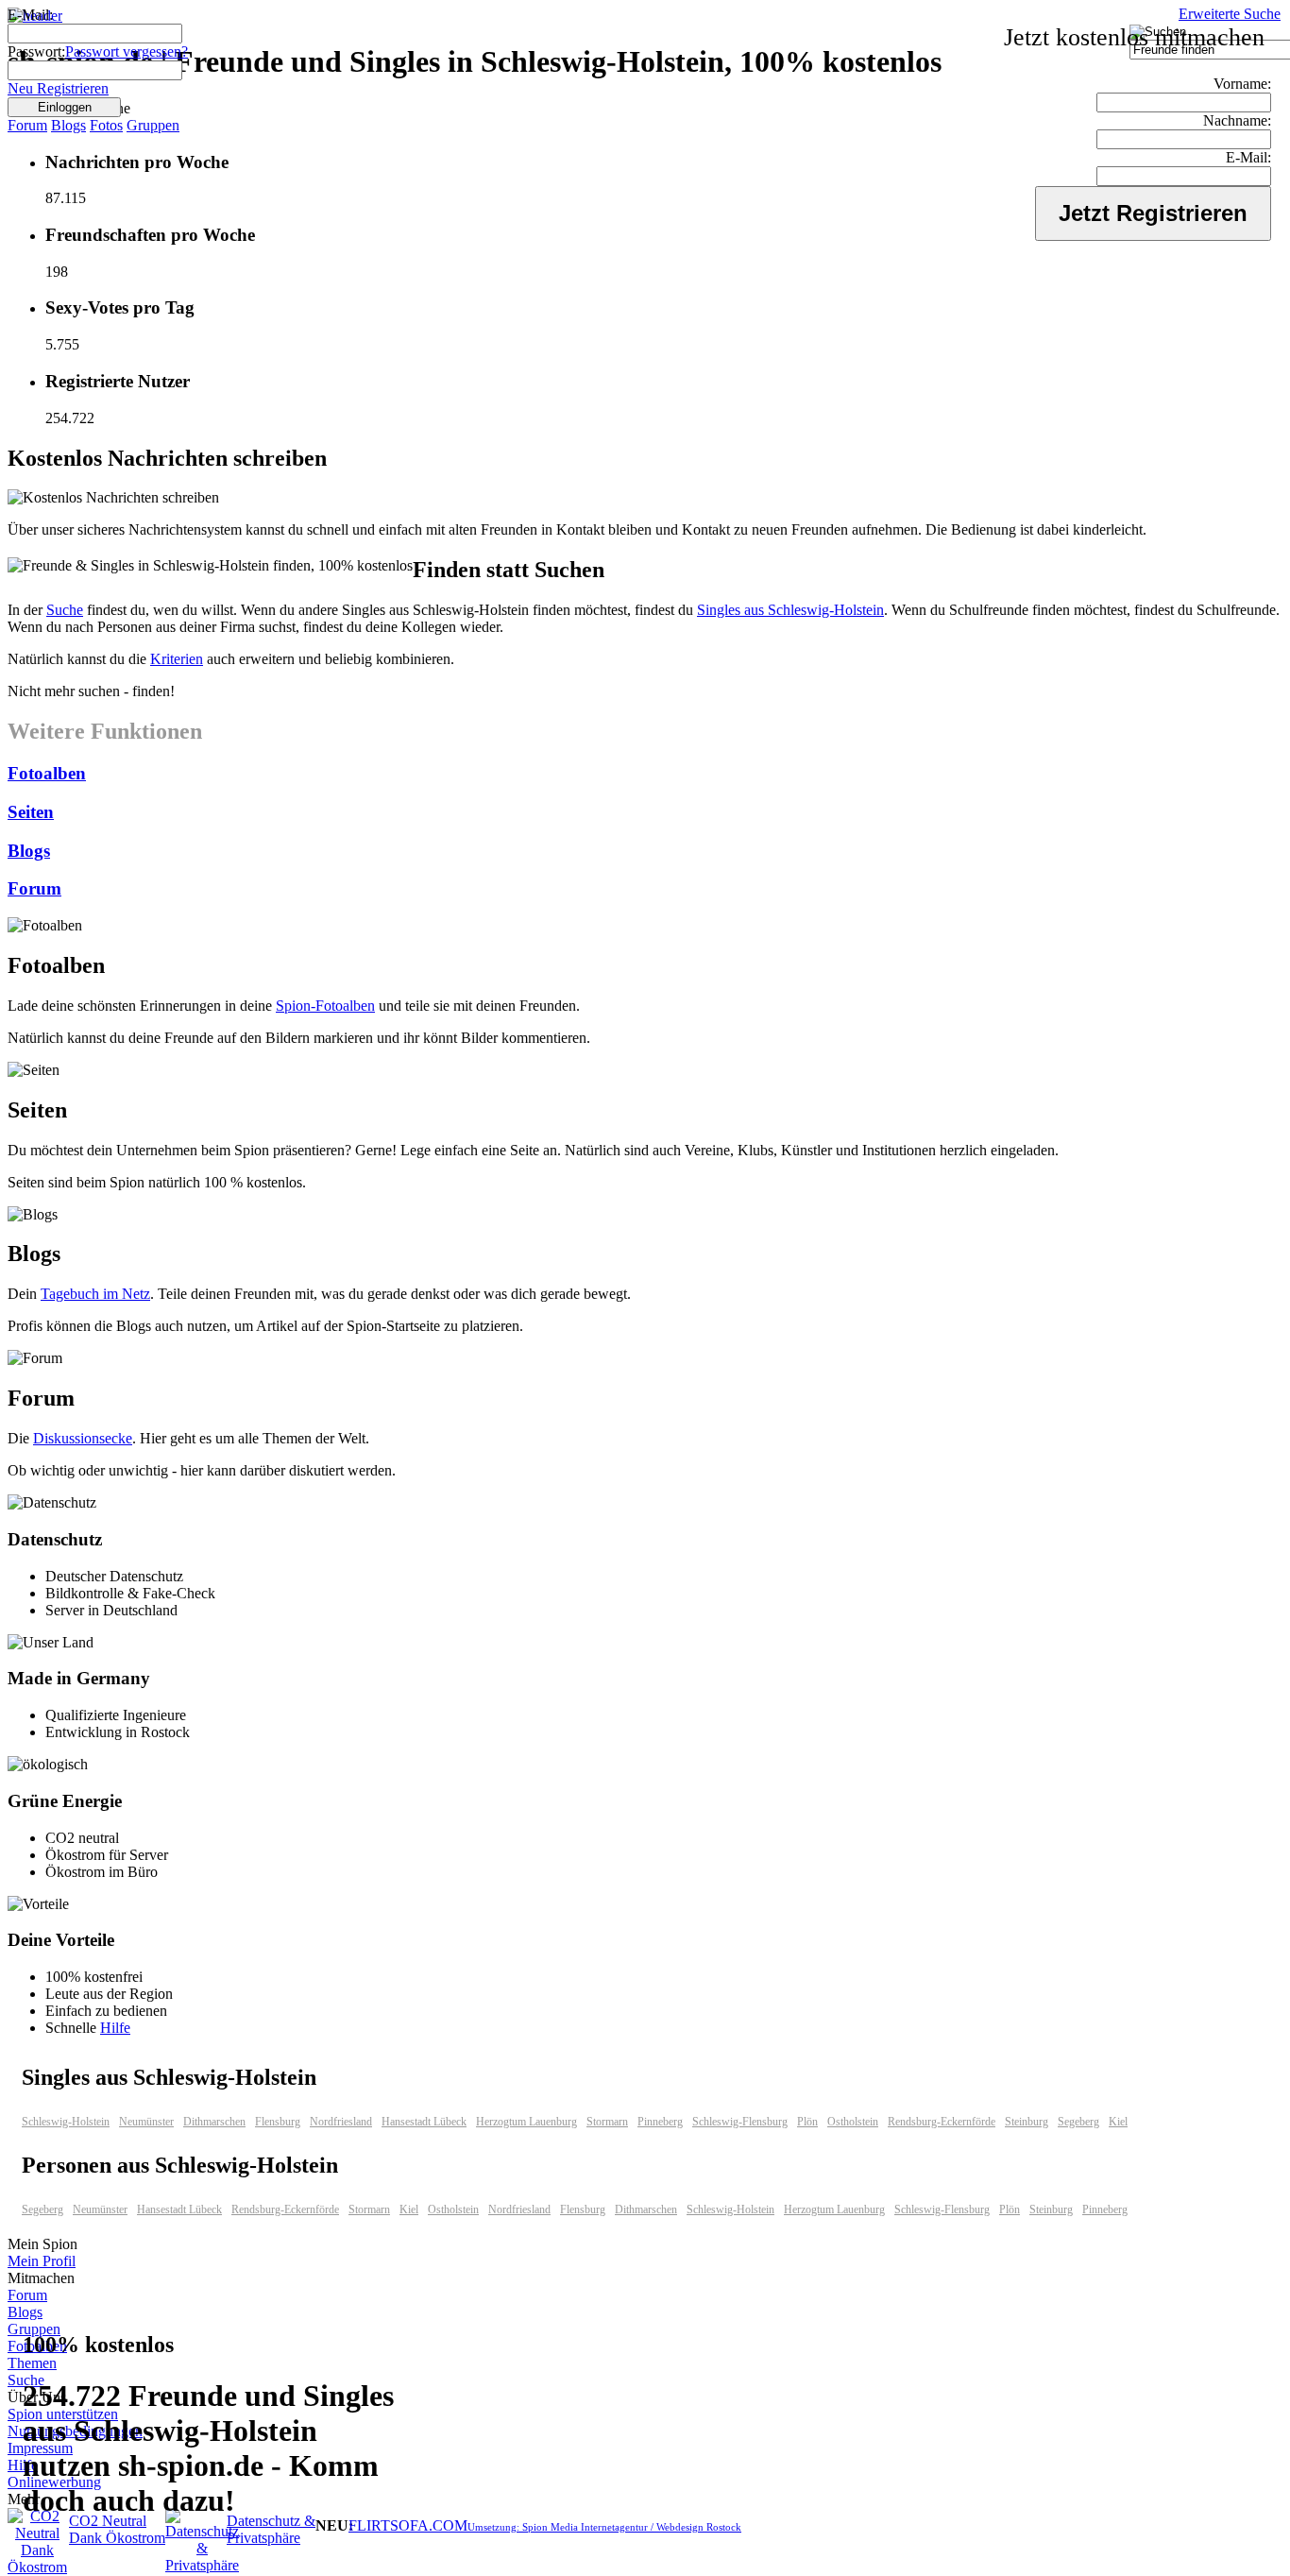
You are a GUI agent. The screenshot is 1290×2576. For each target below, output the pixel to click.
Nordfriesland (341, 2122)
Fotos (106, 125)
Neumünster (146, 2122)
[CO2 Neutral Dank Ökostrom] (37, 2567)
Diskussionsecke (83, 1438)
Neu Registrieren (58, 88)
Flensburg (278, 2122)
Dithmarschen (214, 2122)
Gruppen (153, 125)
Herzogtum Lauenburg (526, 2122)
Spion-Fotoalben (325, 1006)
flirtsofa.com (408, 2525)
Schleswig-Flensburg (740, 2122)
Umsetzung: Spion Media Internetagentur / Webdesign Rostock (604, 2527)
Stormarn (607, 2122)
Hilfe (115, 2028)
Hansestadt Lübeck (424, 2122)
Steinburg (1027, 2122)
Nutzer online (71, 108)
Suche (65, 610)
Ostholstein (853, 2122)
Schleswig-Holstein (66, 2122)
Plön (807, 2122)
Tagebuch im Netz (95, 1294)
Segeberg (1078, 2122)
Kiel (1118, 2122)
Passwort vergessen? (127, 51)
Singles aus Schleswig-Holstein (790, 610)
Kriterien (177, 659)
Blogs (68, 125)
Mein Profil (42, 2261)
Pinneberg (660, 2122)
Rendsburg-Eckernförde (942, 2122)
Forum (27, 125)
